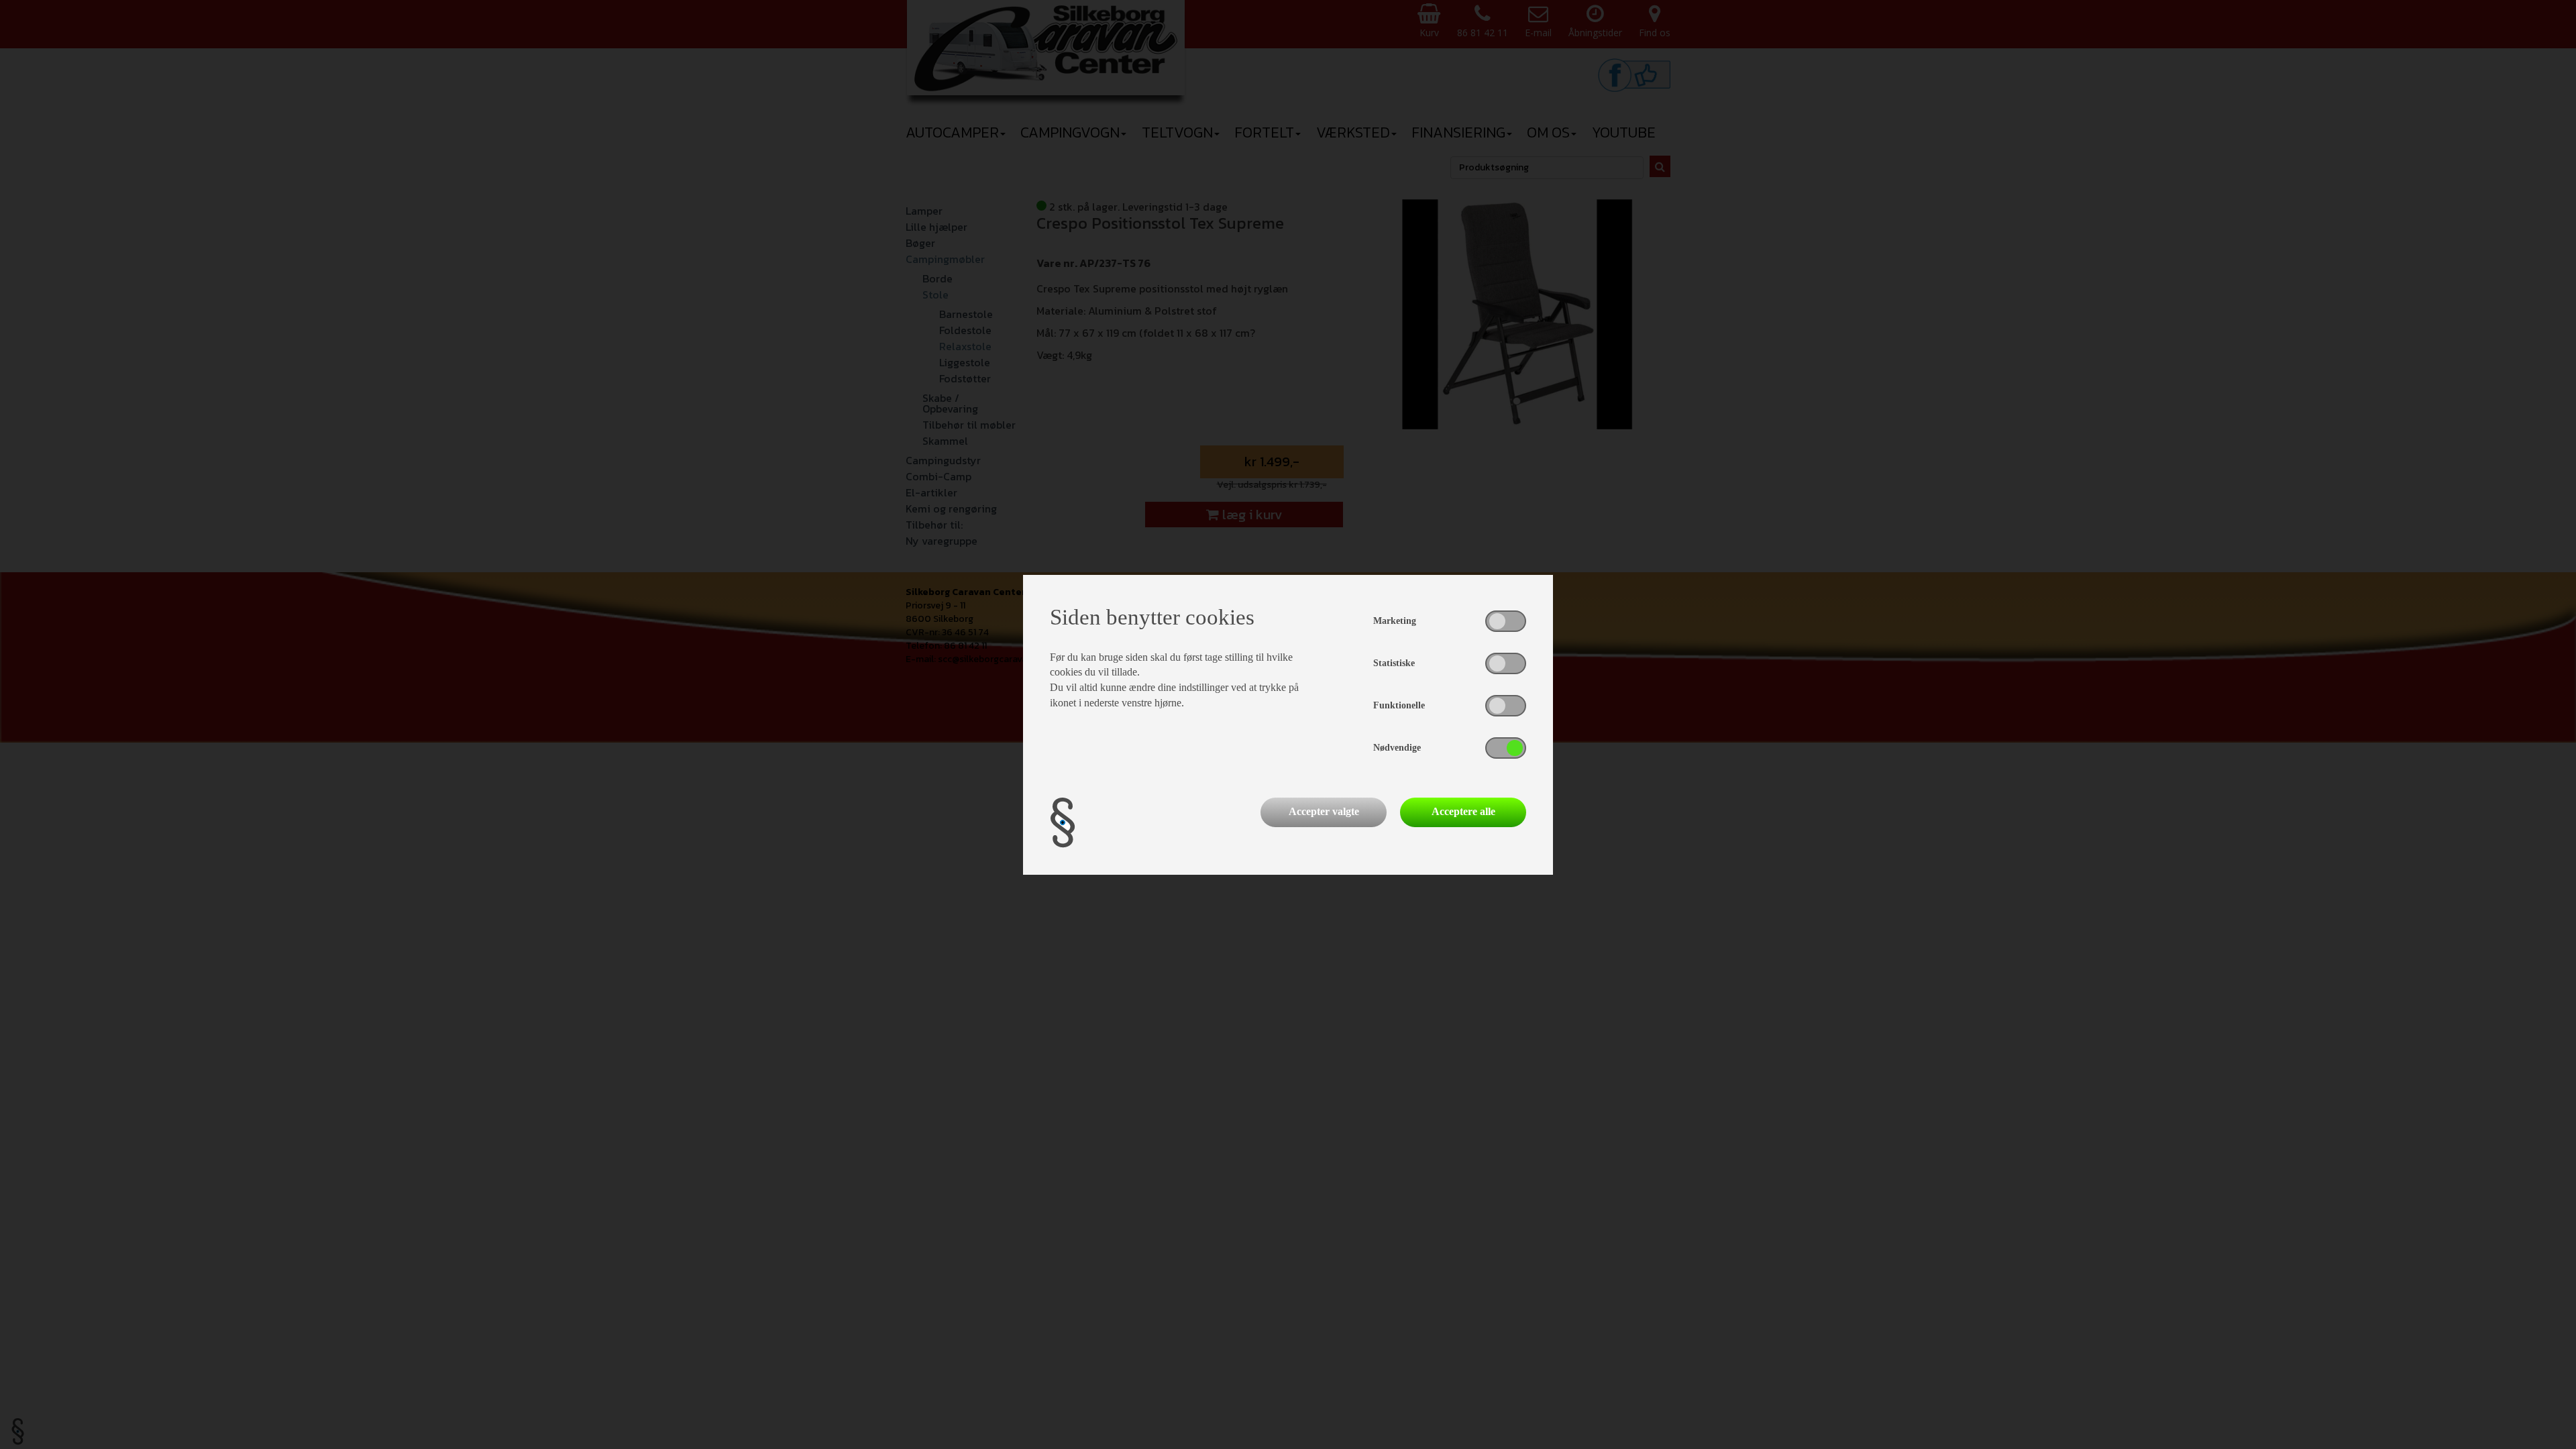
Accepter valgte (1324, 811)
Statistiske (1394, 663)
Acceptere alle (1463, 811)
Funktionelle (1399, 705)
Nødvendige (1397, 748)
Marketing (1395, 621)
